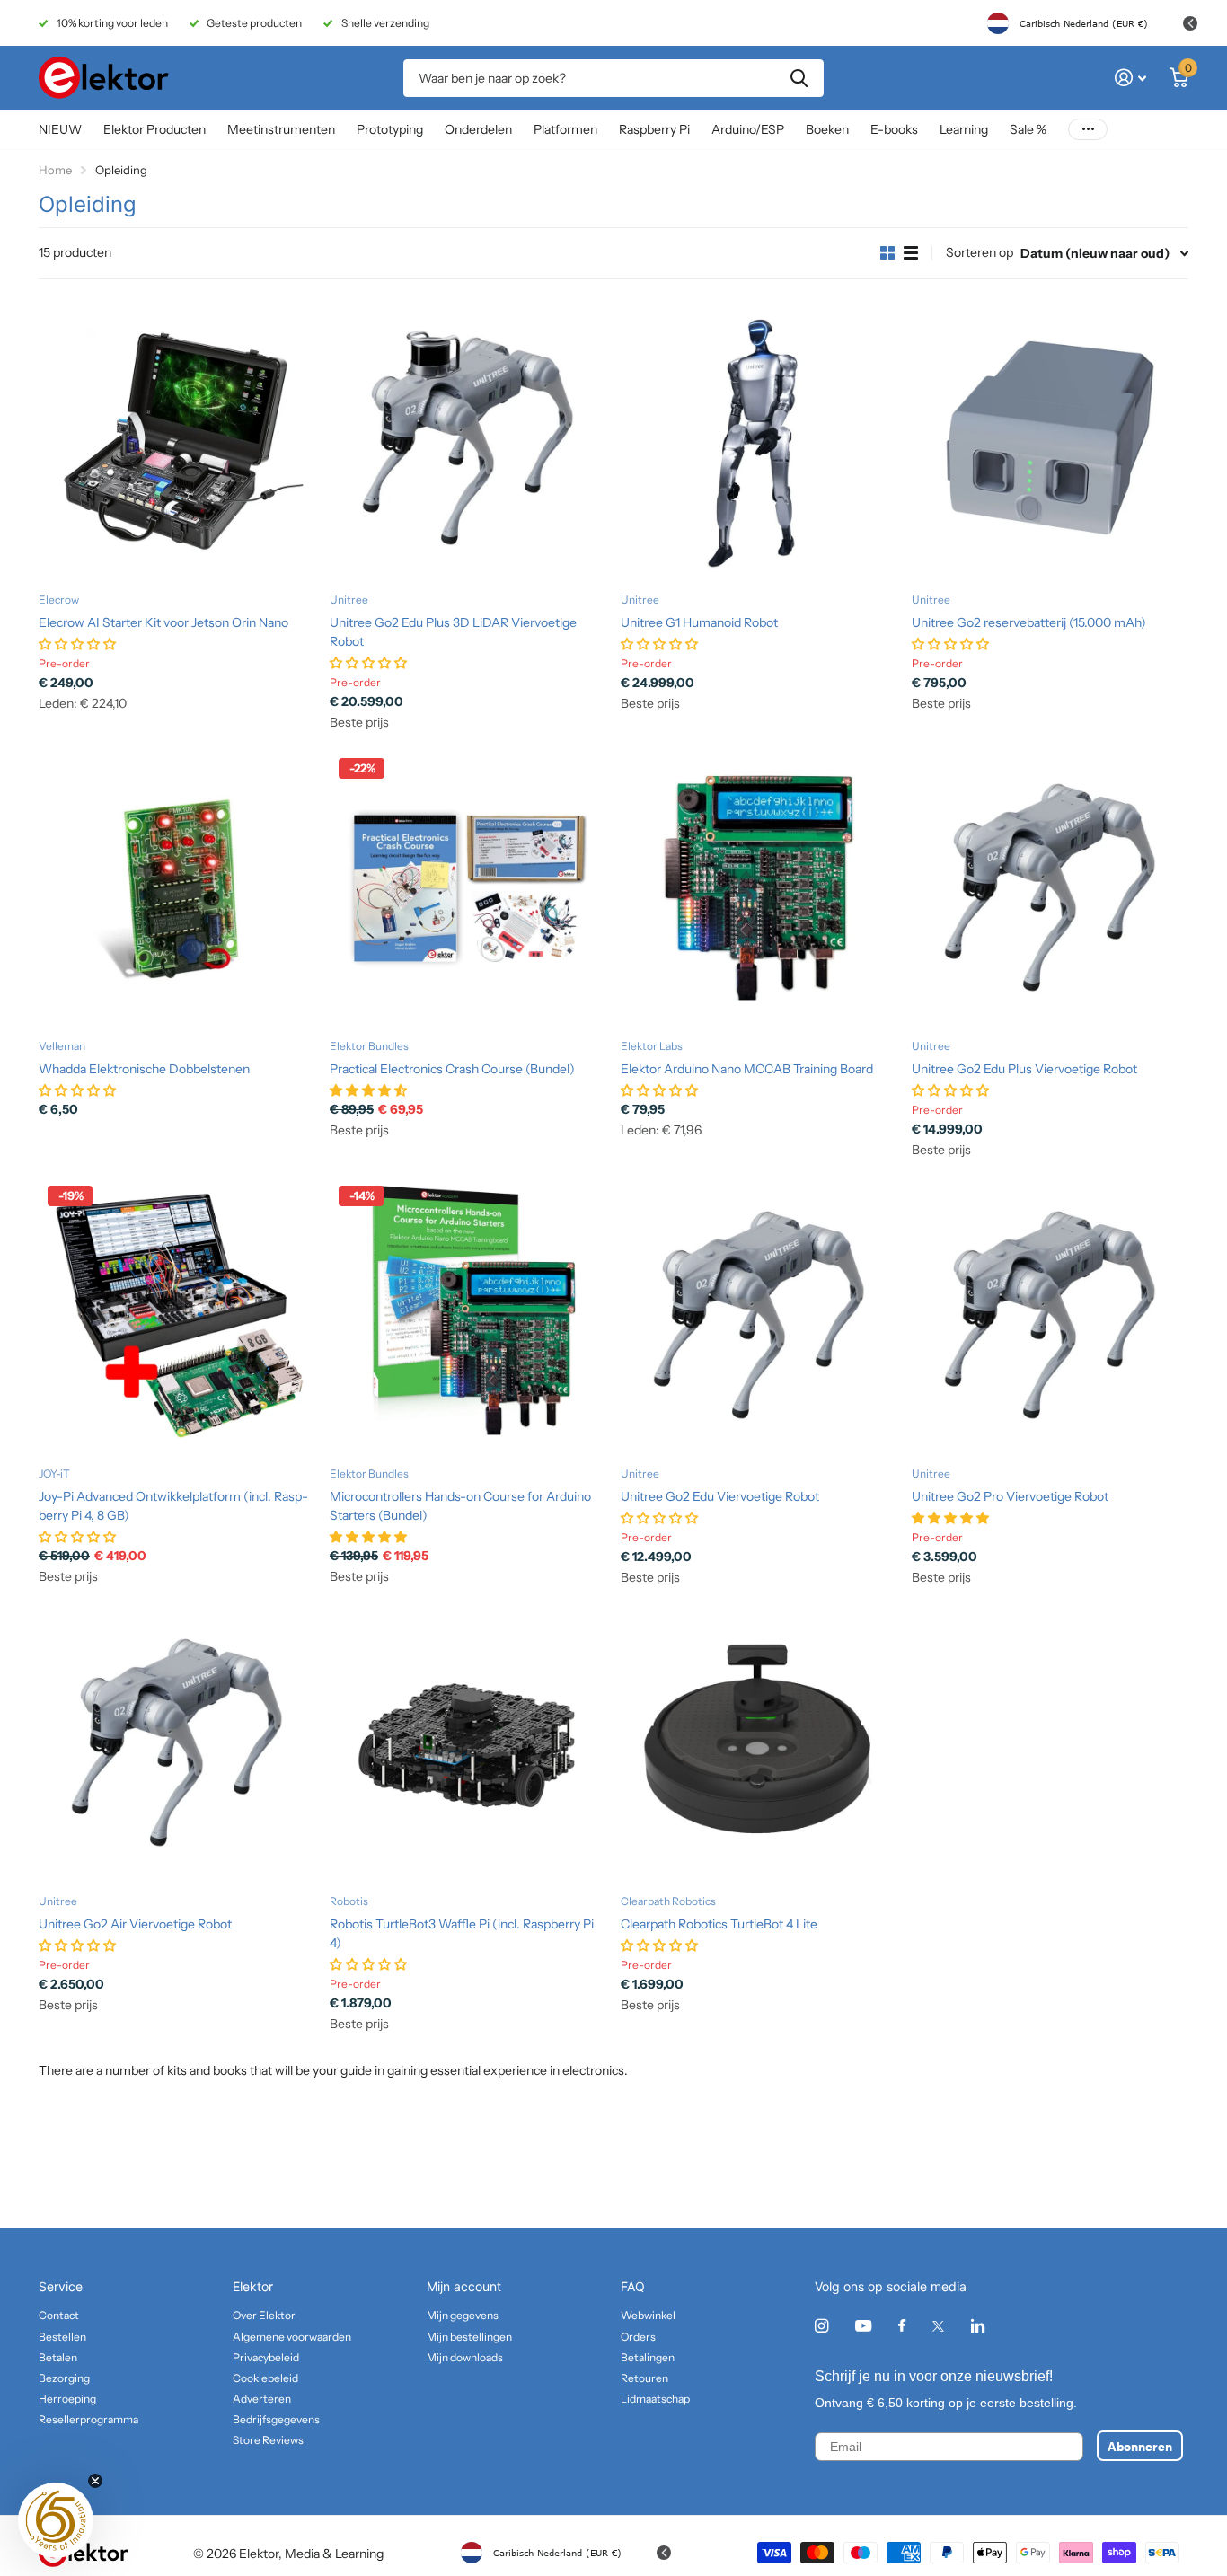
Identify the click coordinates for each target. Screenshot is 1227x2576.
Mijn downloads (465, 2357)
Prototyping (390, 129)
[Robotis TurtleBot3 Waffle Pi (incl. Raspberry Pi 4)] (468, 1742)
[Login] (1130, 78)
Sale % (1028, 129)
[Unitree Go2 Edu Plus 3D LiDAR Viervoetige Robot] (468, 441)
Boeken (827, 129)
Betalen (58, 2357)
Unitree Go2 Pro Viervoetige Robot (1010, 1496)
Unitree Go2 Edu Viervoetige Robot (720, 1496)
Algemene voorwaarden (292, 2337)
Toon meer (1088, 130)
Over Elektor (264, 2315)
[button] (56, 2520)
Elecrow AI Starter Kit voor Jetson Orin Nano (163, 622)
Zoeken (799, 78)
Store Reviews (268, 2440)
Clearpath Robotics (668, 1901)
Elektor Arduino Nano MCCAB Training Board (747, 1069)
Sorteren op (980, 252)
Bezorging (64, 2378)
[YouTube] (863, 2327)
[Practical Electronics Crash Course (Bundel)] (468, 887)
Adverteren (262, 2399)
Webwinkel (648, 2315)
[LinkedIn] (978, 2326)
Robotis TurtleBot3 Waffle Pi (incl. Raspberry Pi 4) (462, 1933)
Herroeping (67, 2399)
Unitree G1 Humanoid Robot (699, 622)
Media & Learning (334, 2554)
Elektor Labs (652, 1046)
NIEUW (60, 129)
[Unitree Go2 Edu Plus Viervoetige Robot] (1050, 887)
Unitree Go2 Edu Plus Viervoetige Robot (1024, 1069)
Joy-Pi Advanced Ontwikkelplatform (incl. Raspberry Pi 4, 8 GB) (173, 1506)
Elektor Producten (154, 129)
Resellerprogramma (88, 2419)
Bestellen (62, 2337)
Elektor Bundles (369, 1046)
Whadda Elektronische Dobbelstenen (144, 1069)
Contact (59, 2315)
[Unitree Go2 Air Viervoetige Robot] (177, 1742)
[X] (938, 2326)
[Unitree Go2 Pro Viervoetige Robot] (1050, 1315)
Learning (964, 129)
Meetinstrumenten (281, 129)
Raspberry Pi (654, 129)
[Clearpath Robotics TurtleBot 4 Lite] (759, 1742)
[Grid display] (887, 253)
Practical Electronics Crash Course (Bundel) (452, 1069)
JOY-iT (54, 1473)
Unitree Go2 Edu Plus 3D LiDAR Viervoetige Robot (453, 632)
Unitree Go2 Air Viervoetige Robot (135, 1924)
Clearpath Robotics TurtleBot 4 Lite (719, 1924)
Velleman (62, 1046)
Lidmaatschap (655, 2399)
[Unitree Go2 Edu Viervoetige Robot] (759, 1315)
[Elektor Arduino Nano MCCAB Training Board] (759, 887)
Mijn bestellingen (469, 2337)
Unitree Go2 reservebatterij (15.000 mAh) (1029, 622)
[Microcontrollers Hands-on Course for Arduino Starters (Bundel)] (468, 1315)
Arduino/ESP (748, 129)
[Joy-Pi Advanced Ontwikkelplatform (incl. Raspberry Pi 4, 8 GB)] (177, 1315)
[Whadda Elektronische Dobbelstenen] (177, 887)
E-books (894, 129)
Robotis (349, 1901)
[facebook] (902, 2326)
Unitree (349, 600)
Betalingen (648, 2357)
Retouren (644, 2378)
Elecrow (59, 600)
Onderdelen (478, 129)
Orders (638, 2337)
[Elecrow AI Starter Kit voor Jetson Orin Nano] (177, 441)
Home (55, 170)
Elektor (253, 2286)
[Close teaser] (95, 2481)
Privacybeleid (266, 2357)
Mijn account (464, 2286)
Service (61, 2286)
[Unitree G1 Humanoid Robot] (759, 441)
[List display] (911, 253)
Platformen (565, 129)
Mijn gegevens (463, 2315)
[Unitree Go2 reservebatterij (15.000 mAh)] (1050, 441)
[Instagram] (821, 2326)
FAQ (633, 2286)
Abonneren (1140, 2446)
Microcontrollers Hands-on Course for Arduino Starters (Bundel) (460, 1506)
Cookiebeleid (265, 2378)
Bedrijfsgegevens (276, 2419)
